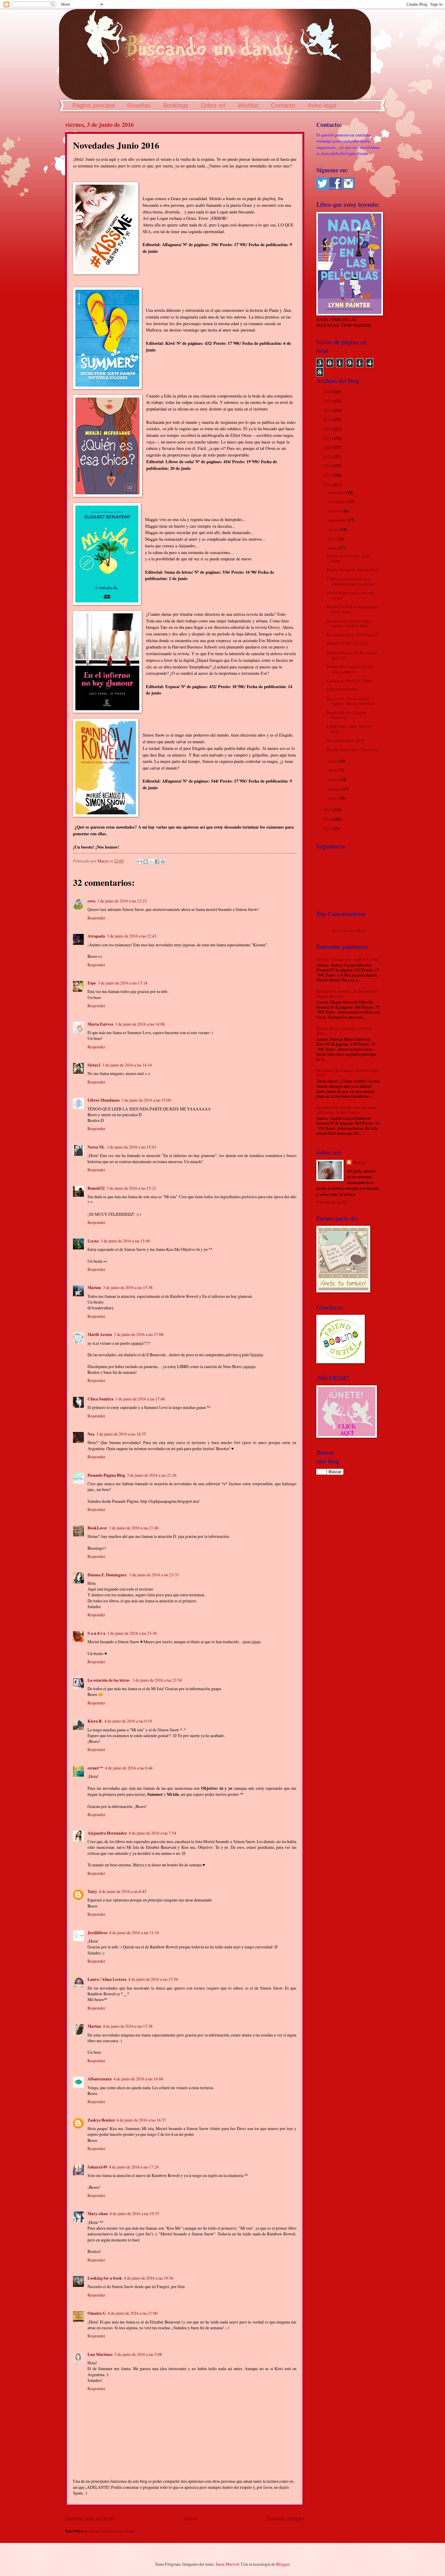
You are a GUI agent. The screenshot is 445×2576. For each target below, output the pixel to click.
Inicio (191, 2518)
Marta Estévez (100, 1024)
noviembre (338, 501)
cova (91, 901)
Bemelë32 (96, 1188)
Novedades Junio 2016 (346, 740)
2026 (328, 392)
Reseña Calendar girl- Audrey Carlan (347, 959)
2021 (328, 438)
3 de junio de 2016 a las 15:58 (128, 1287)
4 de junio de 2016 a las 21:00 (133, 2313)
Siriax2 (94, 1065)
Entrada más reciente (90, 2518)
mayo (333, 761)
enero (333, 798)
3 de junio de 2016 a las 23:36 (132, 1633)
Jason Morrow (227, 2564)
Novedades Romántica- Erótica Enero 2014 (348, 1073)
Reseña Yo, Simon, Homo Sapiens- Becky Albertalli (351, 701)
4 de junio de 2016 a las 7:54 (152, 1833)
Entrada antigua (285, 2518)
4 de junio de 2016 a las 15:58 (128, 2026)
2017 (328, 475)
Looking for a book (105, 2278)
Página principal (94, 105)
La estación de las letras (109, 1680)
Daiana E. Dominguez (107, 1575)
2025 (328, 401)
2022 (328, 429)
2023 (328, 419)
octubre (335, 511)
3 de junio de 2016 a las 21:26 (152, 1475)
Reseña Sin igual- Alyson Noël (352, 570)
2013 (328, 828)
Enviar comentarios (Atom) (112, 2531)
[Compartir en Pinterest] (163, 862)
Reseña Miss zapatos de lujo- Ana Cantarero (351, 669)
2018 (328, 466)
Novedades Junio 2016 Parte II (352, 635)
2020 (328, 447)
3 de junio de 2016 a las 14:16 (127, 1065)
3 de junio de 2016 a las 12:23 (122, 901)
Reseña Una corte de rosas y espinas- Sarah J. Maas (350, 623)
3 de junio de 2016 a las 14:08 (140, 1024)
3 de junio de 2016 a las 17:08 (139, 1334)
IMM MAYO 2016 (342, 689)
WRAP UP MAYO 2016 (347, 643)
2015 (328, 810)
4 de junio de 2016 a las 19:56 (149, 2278)
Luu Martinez (100, 2354)
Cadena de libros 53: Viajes (349, 680)
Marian (94, 1288)
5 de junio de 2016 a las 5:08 (138, 2354)
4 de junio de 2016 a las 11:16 (134, 1933)
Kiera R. (95, 1721)
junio (333, 548)
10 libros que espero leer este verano (351, 595)
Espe (92, 983)
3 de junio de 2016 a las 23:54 (157, 1680)
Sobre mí (213, 105)
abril (333, 770)
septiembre (338, 520)
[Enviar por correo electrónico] (140, 862)
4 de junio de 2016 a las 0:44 (129, 1768)
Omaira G (97, 2313)
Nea (91, 1434)
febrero (335, 789)
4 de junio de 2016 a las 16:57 (141, 2120)
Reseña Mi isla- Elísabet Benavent (347, 715)
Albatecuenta (100, 2079)
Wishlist (248, 105)
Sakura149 (97, 2167)
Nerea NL (96, 1147)
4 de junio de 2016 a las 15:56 (153, 1979)
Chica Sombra (101, 1399)
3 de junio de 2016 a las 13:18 (123, 983)
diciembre (337, 492)
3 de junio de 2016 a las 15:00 (146, 1100)
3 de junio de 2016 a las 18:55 (121, 1434)
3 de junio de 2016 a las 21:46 (134, 1528)
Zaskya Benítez (101, 2120)
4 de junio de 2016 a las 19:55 (134, 2213)
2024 (328, 410)
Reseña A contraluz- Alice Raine (349, 558)
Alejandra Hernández (107, 1833)
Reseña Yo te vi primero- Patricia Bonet (344, 1031)
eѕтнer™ (95, 1768)
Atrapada (96, 936)
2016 (328, 485)
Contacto (283, 105)
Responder (96, 918)
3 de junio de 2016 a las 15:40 (125, 1241)
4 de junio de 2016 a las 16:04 (138, 2079)
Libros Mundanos (104, 1100)
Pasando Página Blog (106, 1475)
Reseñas (139, 105)
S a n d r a (96, 1633)
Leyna (93, 1241)
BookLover (97, 1528)
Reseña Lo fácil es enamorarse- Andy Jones (353, 609)
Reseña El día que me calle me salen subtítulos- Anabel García (346, 1110)
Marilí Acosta (100, 1334)
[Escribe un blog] (146, 862)
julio (333, 539)
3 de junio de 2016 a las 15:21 (131, 1188)
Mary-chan (98, 2214)
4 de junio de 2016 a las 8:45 (123, 1891)
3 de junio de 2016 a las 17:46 (140, 1399)
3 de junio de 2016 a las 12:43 (132, 936)
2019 (328, 457)
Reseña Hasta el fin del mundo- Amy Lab (353, 655)
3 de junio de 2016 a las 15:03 (131, 1147)
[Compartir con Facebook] (157, 862)
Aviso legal (322, 105)
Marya (359, 1163)
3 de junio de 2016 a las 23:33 (154, 1575)
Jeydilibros (97, 1933)
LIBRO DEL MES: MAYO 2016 (349, 729)
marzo (334, 779)
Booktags (176, 105)
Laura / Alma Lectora (107, 1979)
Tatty (92, 1892)
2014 (328, 819)
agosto (334, 529)
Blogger (283, 2564)
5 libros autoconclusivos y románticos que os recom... (351, 581)
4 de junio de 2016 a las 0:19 (128, 1721)
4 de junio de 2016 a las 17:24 (134, 2167)
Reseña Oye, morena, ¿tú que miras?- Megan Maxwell (347, 994)
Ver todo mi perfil (331, 1202)
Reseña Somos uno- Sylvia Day (353, 749)
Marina (94, 2026)
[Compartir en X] (151, 862)
